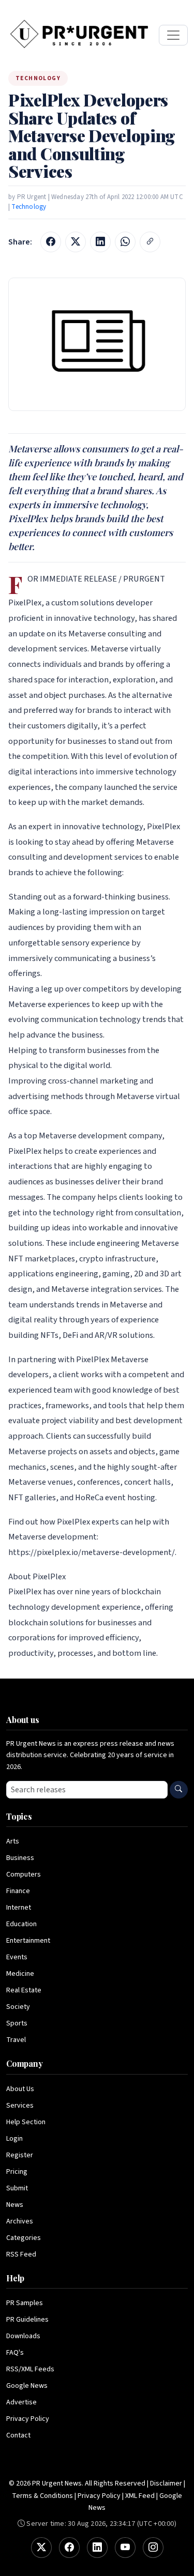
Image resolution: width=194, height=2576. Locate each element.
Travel (16, 2040)
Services (20, 2106)
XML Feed (140, 2496)
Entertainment (28, 1941)
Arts (13, 1841)
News (15, 2205)
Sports (17, 2023)
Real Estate (24, 1990)
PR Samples (25, 2303)
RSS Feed (21, 2254)
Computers (24, 1874)
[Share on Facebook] (51, 242)
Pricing (17, 2172)
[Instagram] (153, 2548)
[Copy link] (150, 242)
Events (17, 1957)
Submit (17, 2188)
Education (21, 1924)
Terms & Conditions (42, 2496)
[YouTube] (125, 2548)
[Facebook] (69, 2548)
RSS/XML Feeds (30, 2369)
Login (14, 2139)
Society (18, 2007)
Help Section (26, 2122)
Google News (27, 2386)
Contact (18, 2435)
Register (20, 2155)
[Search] (179, 1790)
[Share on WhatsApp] (125, 242)
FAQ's (15, 2353)
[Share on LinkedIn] (100, 242)
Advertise (21, 2402)
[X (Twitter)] (41, 2548)
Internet (19, 1908)
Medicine (20, 1974)
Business (20, 1858)
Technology (29, 207)
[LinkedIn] (97, 2548)
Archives (20, 2221)
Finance (18, 1891)
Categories (24, 2238)
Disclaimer (166, 2483)
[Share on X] (76, 242)
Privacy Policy (28, 2419)
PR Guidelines (27, 2320)
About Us (20, 2089)
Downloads (23, 2336)
